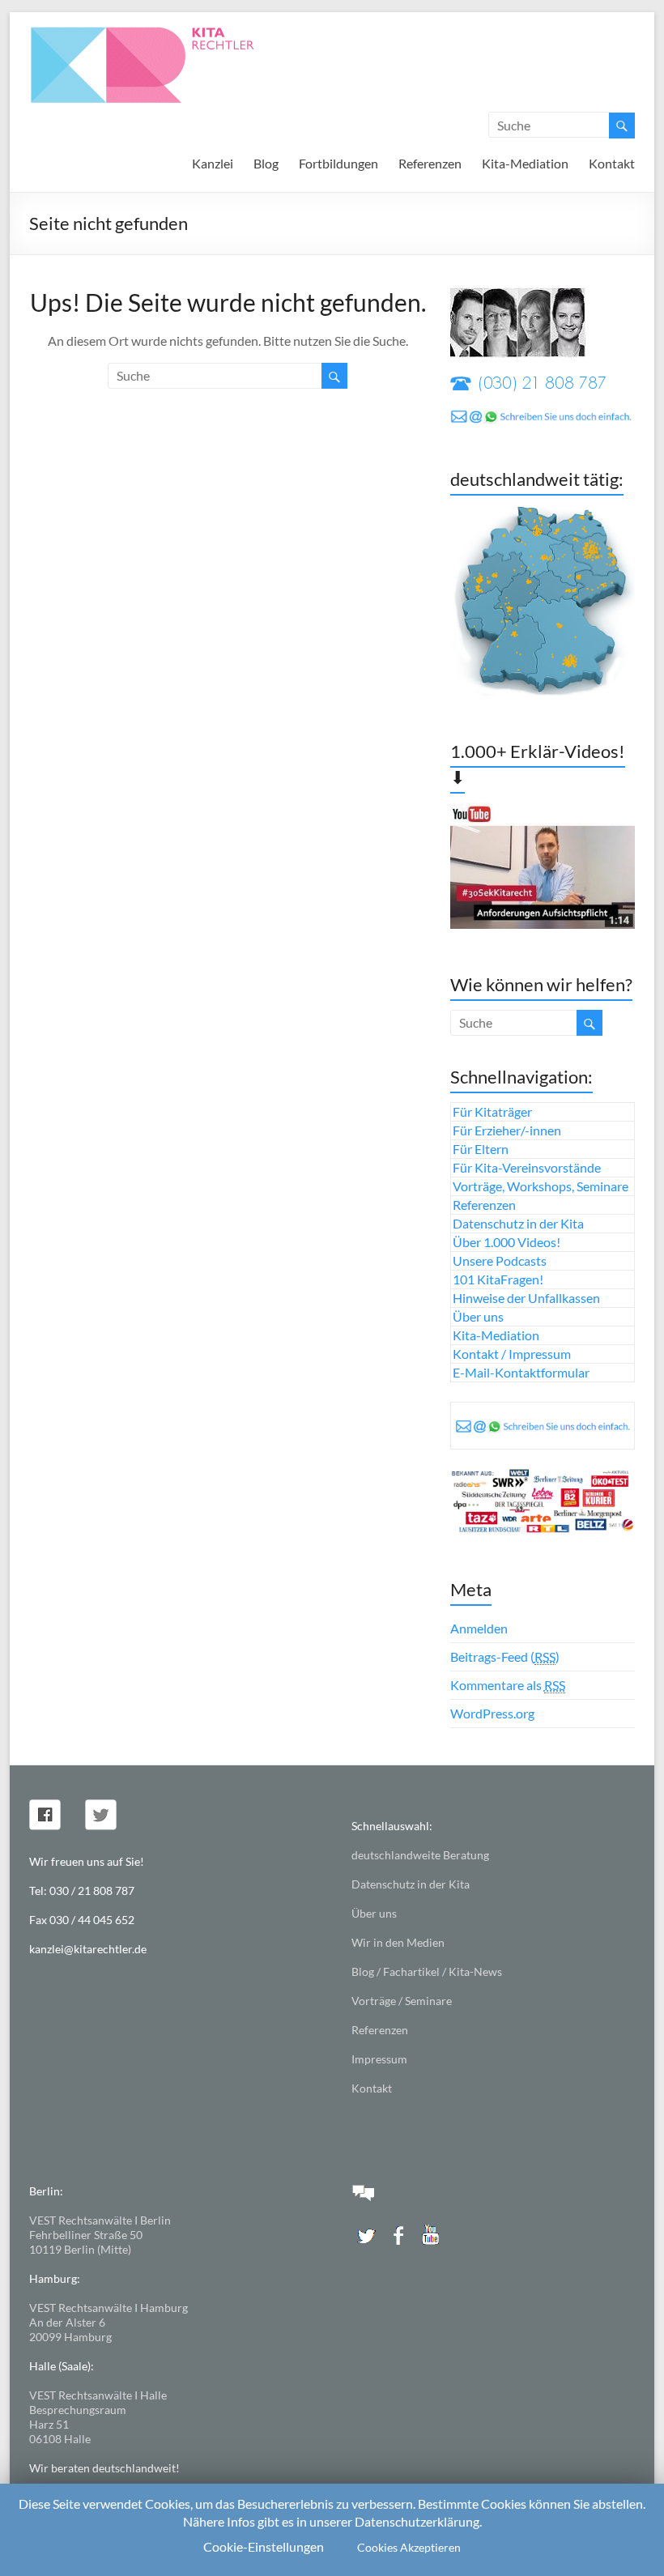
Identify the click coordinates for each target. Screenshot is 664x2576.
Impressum (379, 2059)
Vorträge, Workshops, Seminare (541, 1186)
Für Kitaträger (492, 1111)
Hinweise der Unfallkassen (526, 1298)
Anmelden (479, 1628)
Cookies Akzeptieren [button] (409, 2547)
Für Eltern (481, 1149)
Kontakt (612, 163)
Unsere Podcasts (500, 1260)
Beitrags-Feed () (505, 1656)
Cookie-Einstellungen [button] (264, 2546)
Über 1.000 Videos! (507, 1242)
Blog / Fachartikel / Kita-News (427, 1971)
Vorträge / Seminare (402, 2001)
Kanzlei (213, 163)
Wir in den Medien (398, 1942)
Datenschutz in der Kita (518, 1223)
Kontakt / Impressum (512, 1354)
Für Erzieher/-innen (507, 1130)
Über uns (478, 1316)
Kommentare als (508, 1685)
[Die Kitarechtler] (164, 32)
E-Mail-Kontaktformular (521, 1372)
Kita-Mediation (525, 163)
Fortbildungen (338, 163)
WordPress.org (492, 1713)
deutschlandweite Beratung (420, 1855)
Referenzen (430, 163)
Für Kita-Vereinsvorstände (527, 1167)
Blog (266, 163)
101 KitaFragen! (498, 1279)
